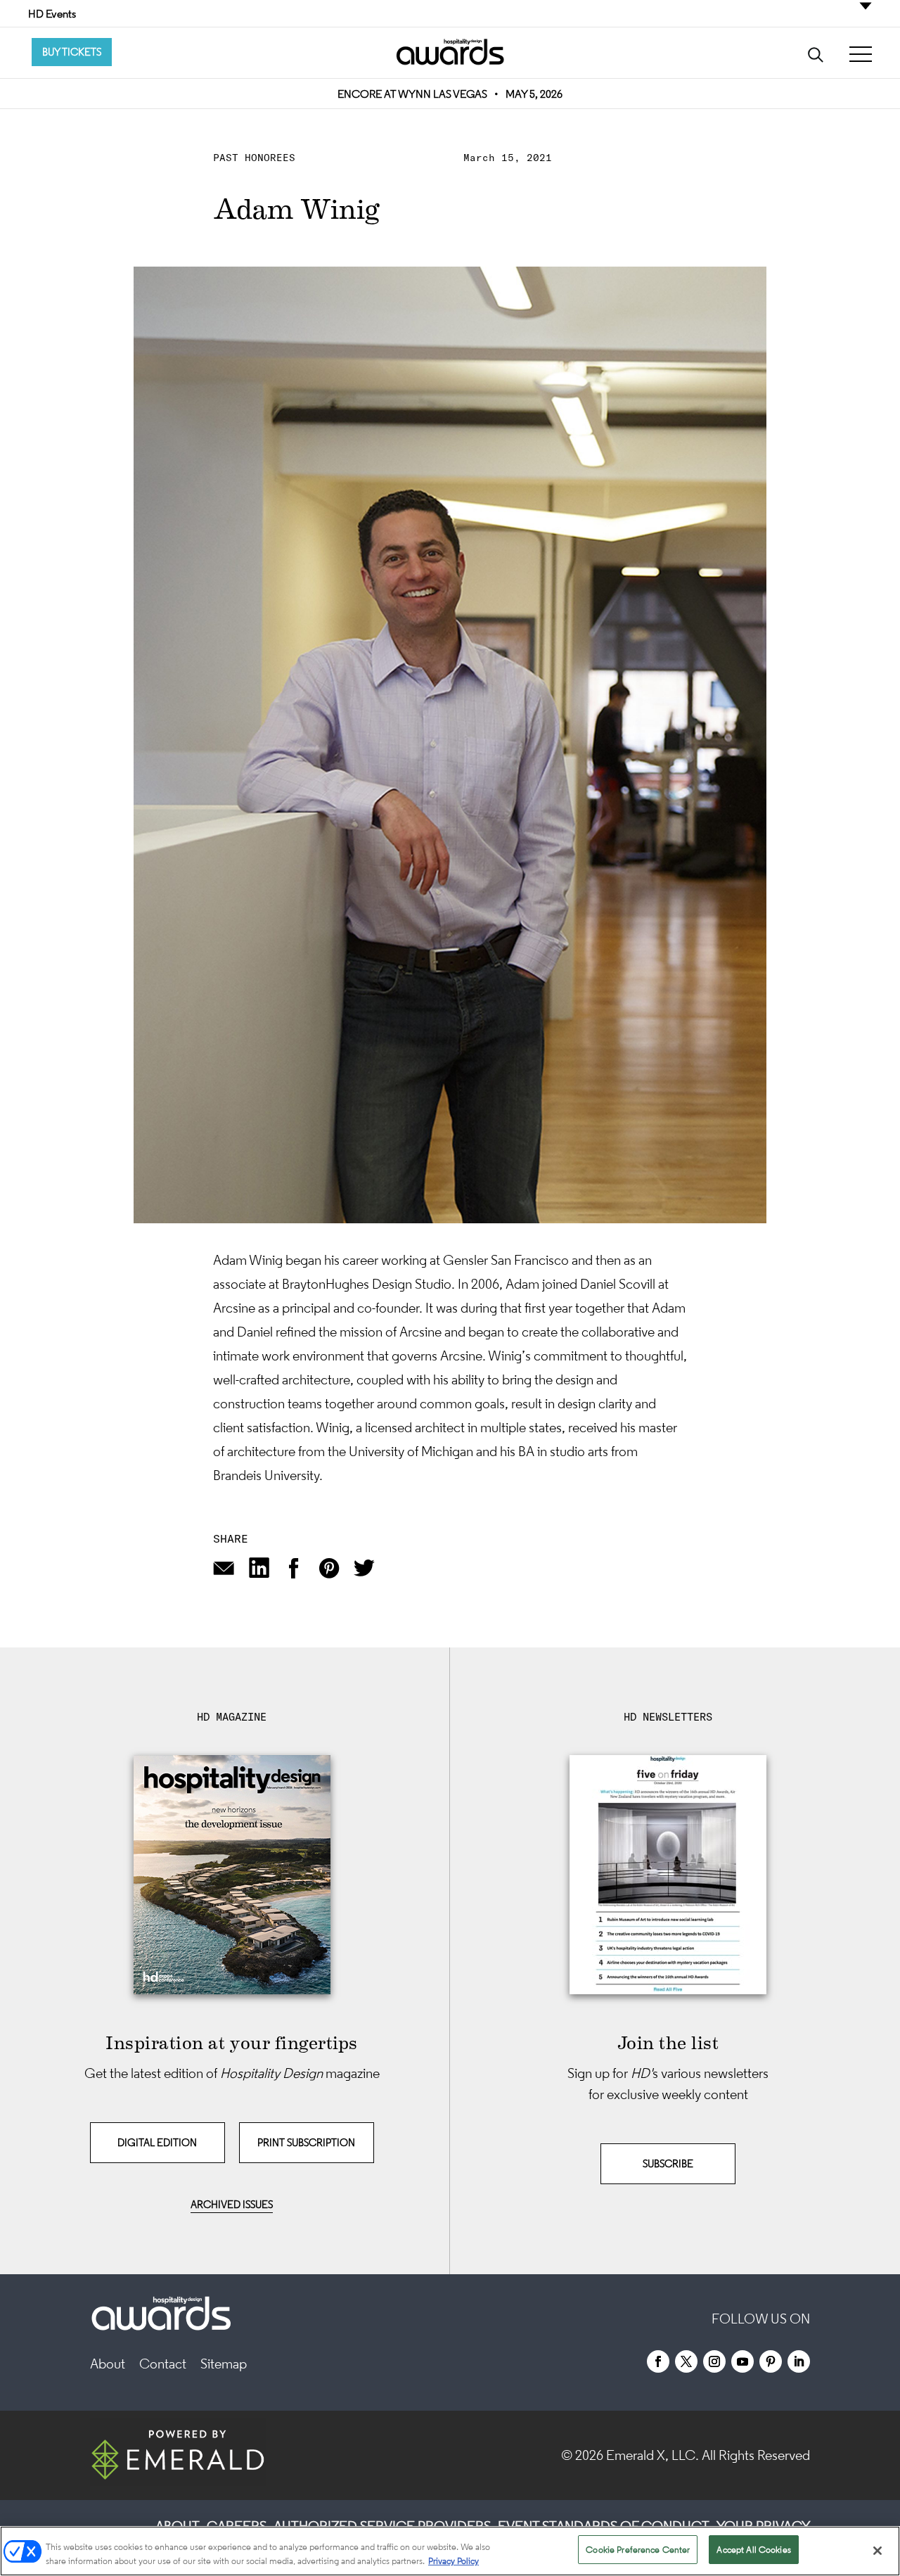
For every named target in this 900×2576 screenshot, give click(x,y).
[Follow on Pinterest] (771, 2361)
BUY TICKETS (72, 52)
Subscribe (668, 2163)
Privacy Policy (454, 2561)
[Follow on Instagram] (714, 2361)
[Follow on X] (686, 2361)
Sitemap (224, 2364)
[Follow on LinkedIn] (799, 2361)
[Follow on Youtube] (742, 2361)
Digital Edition (157, 2142)
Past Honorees (254, 158)
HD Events (52, 13)
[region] (450, 2551)
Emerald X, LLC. (652, 2455)
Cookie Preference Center (638, 2550)
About (108, 2364)
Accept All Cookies (753, 2550)
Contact (163, 2364)
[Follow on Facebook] (658, 2361)
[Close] (877, 2551)
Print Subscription (306, 2142)
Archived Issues (232, 2204)
